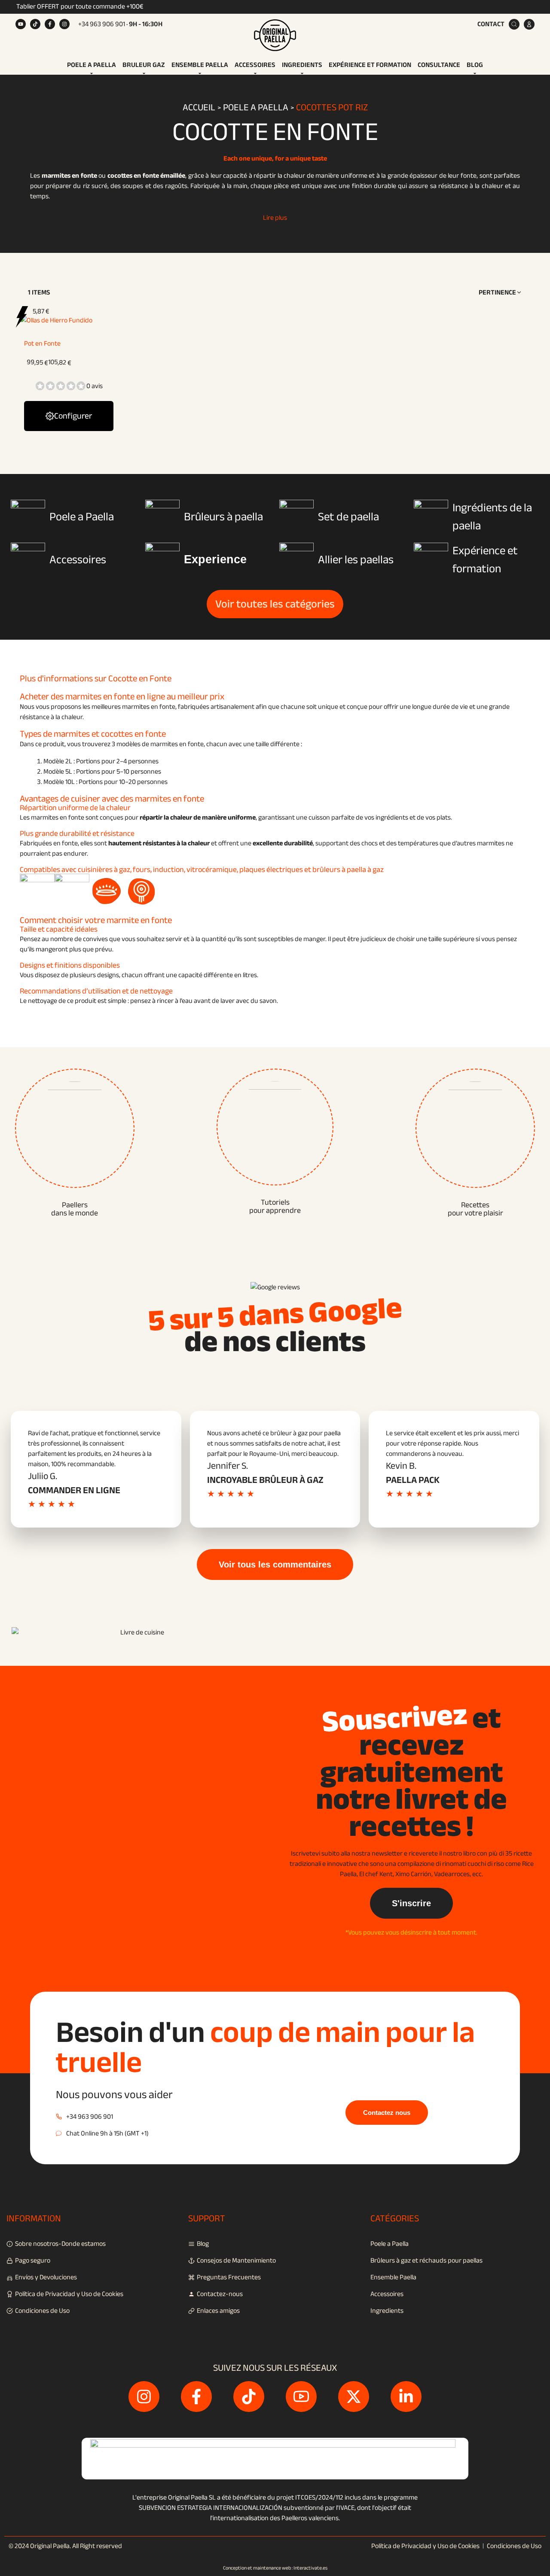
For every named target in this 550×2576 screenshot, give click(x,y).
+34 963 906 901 (102, 24)
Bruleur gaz (144, 65)
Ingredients (302, 65)
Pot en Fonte (42, 343)
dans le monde (75, 1209)
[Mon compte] (529, 24)
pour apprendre (275, 1206)
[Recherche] (514, 24)
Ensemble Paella (200, 65)
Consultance (439, 65)
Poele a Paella (92, 65)
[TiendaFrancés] (275, 34)
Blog (475, 65)
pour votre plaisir (475, 1209)
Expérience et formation (485, 560)
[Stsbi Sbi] (21, 24)
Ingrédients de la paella (492, 517)
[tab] (92, 65)
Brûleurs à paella (223, 517)
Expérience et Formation (370, 65)
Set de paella (348, 517)
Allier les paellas (356, 560)
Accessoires (255, 65)
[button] (500, 292)
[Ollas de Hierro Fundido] (56, 320)
